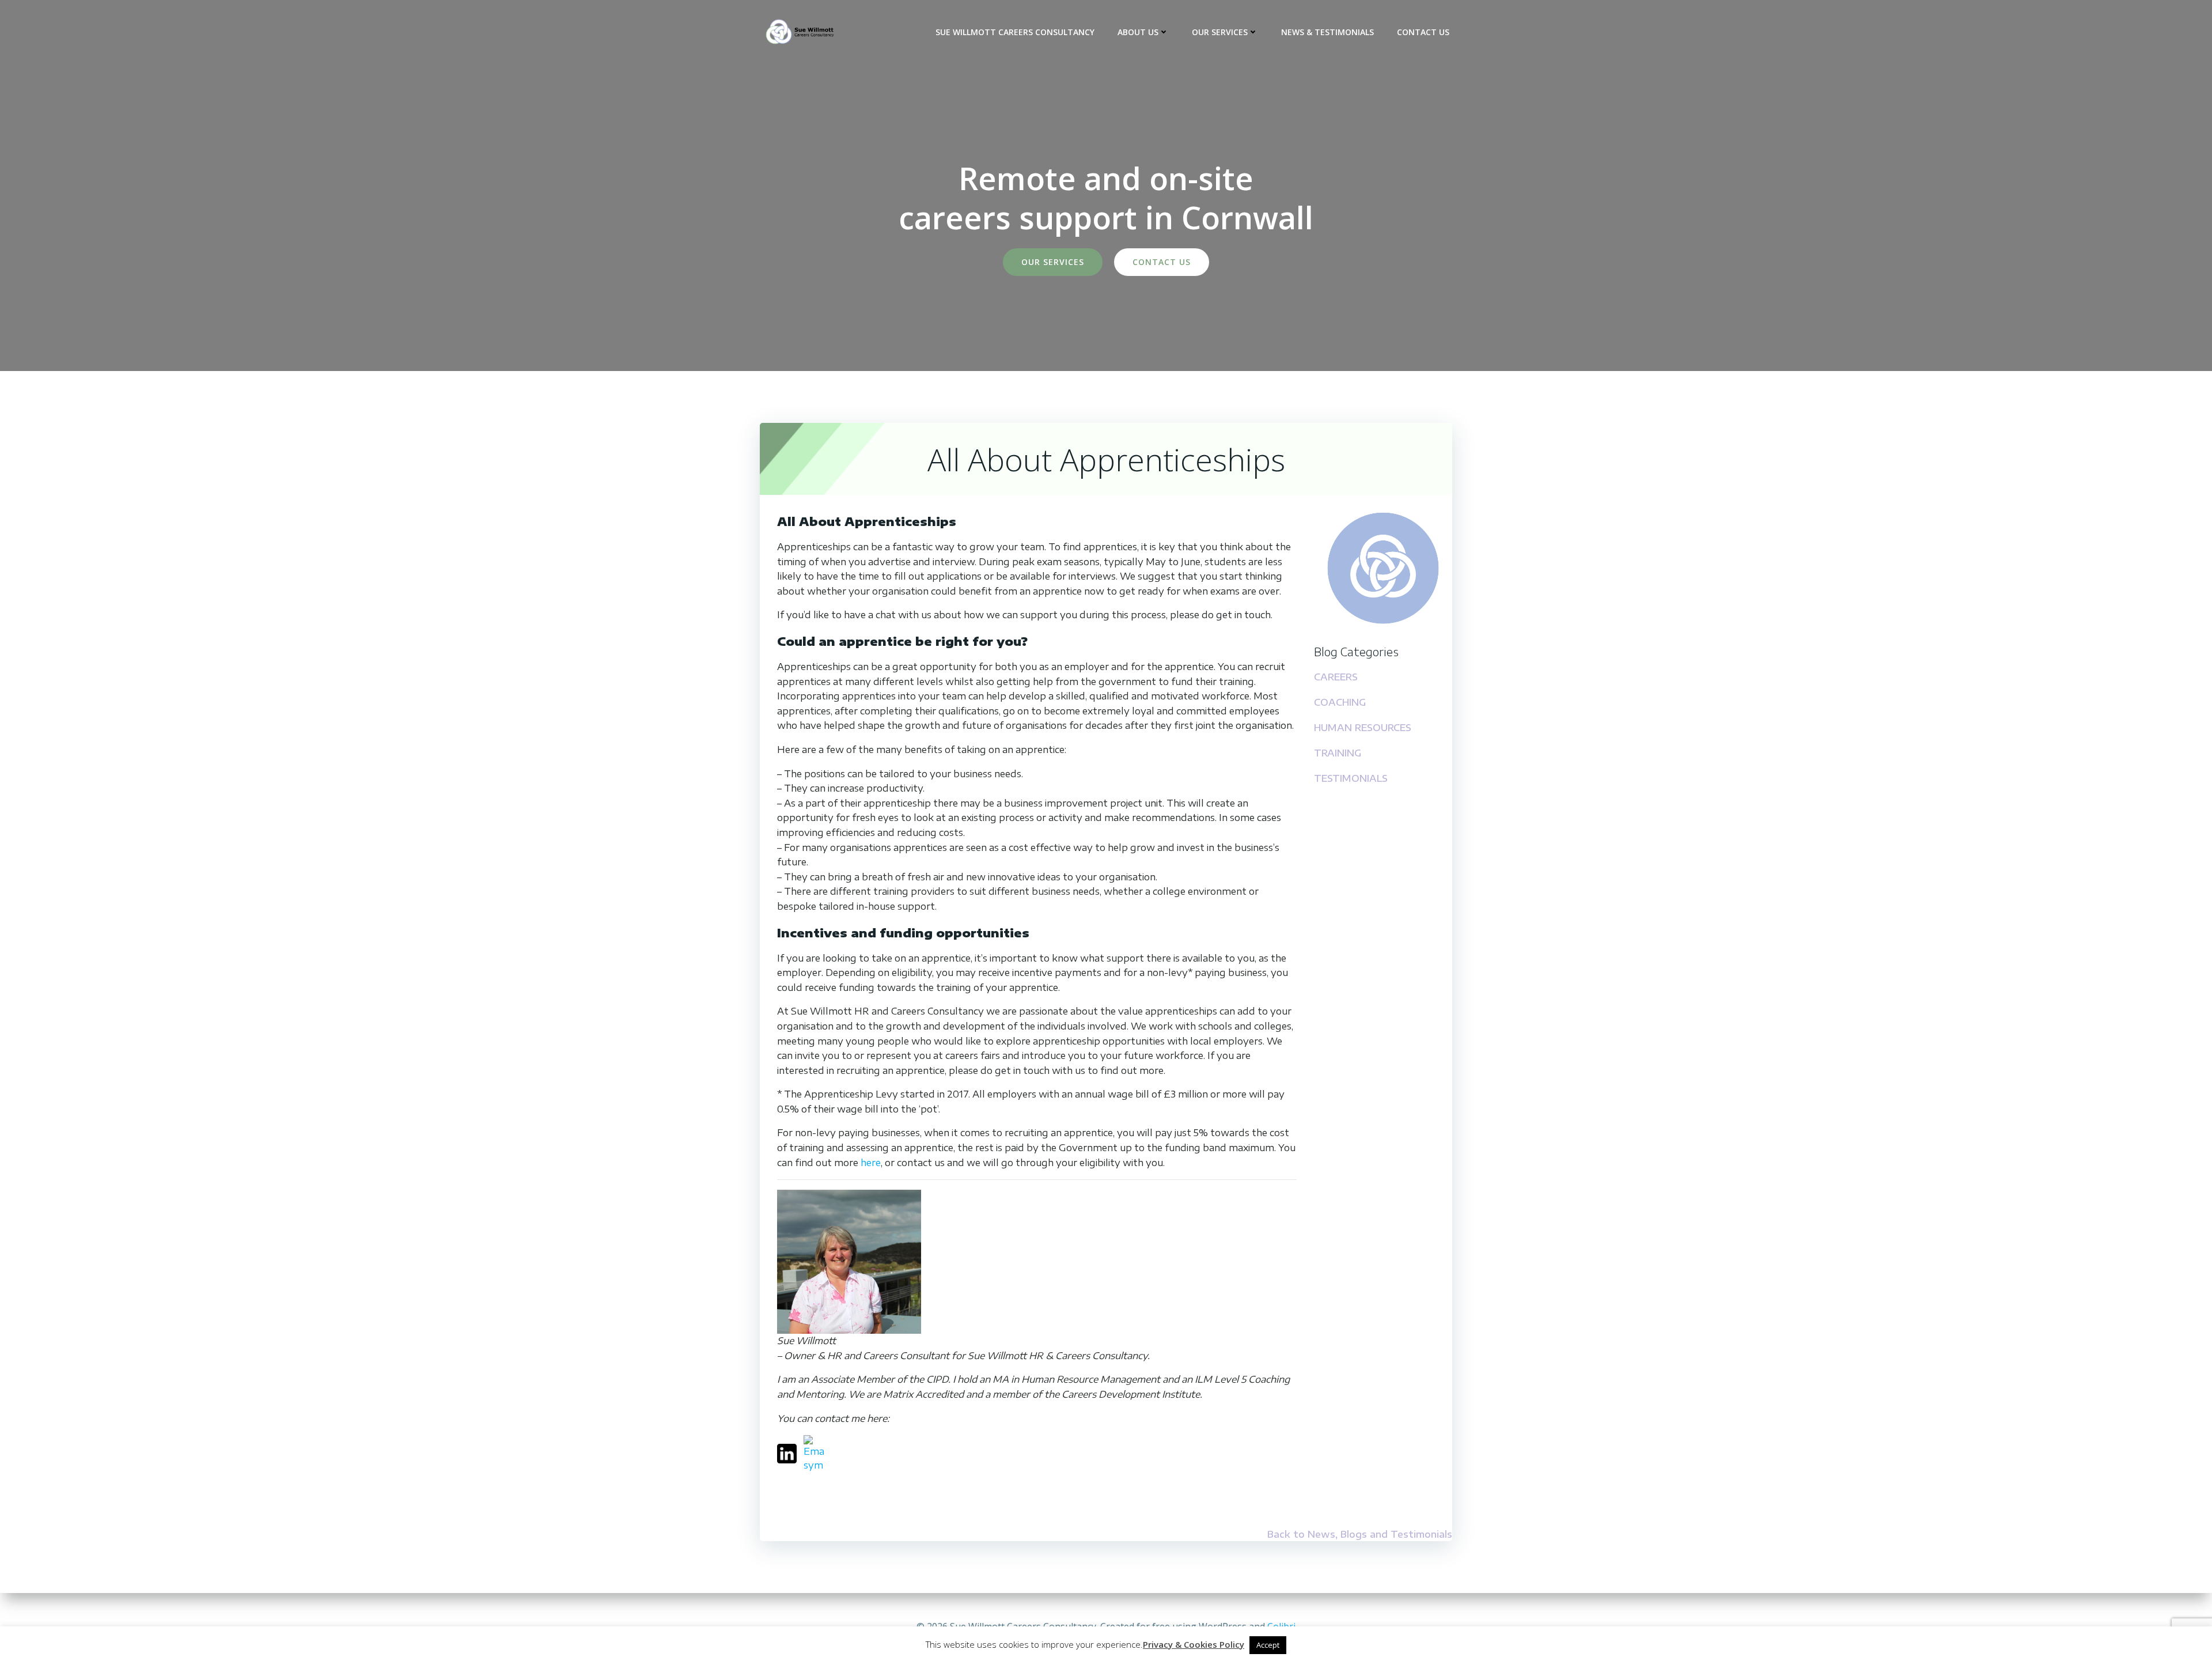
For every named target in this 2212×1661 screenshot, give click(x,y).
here (871, 1163)
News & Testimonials (1327, 32)
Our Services (1220, 32)
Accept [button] (1268, 1645)
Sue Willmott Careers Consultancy (1015, 32)
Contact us (1423, 32)
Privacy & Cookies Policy (1194, 1644)
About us (1138, 32)
